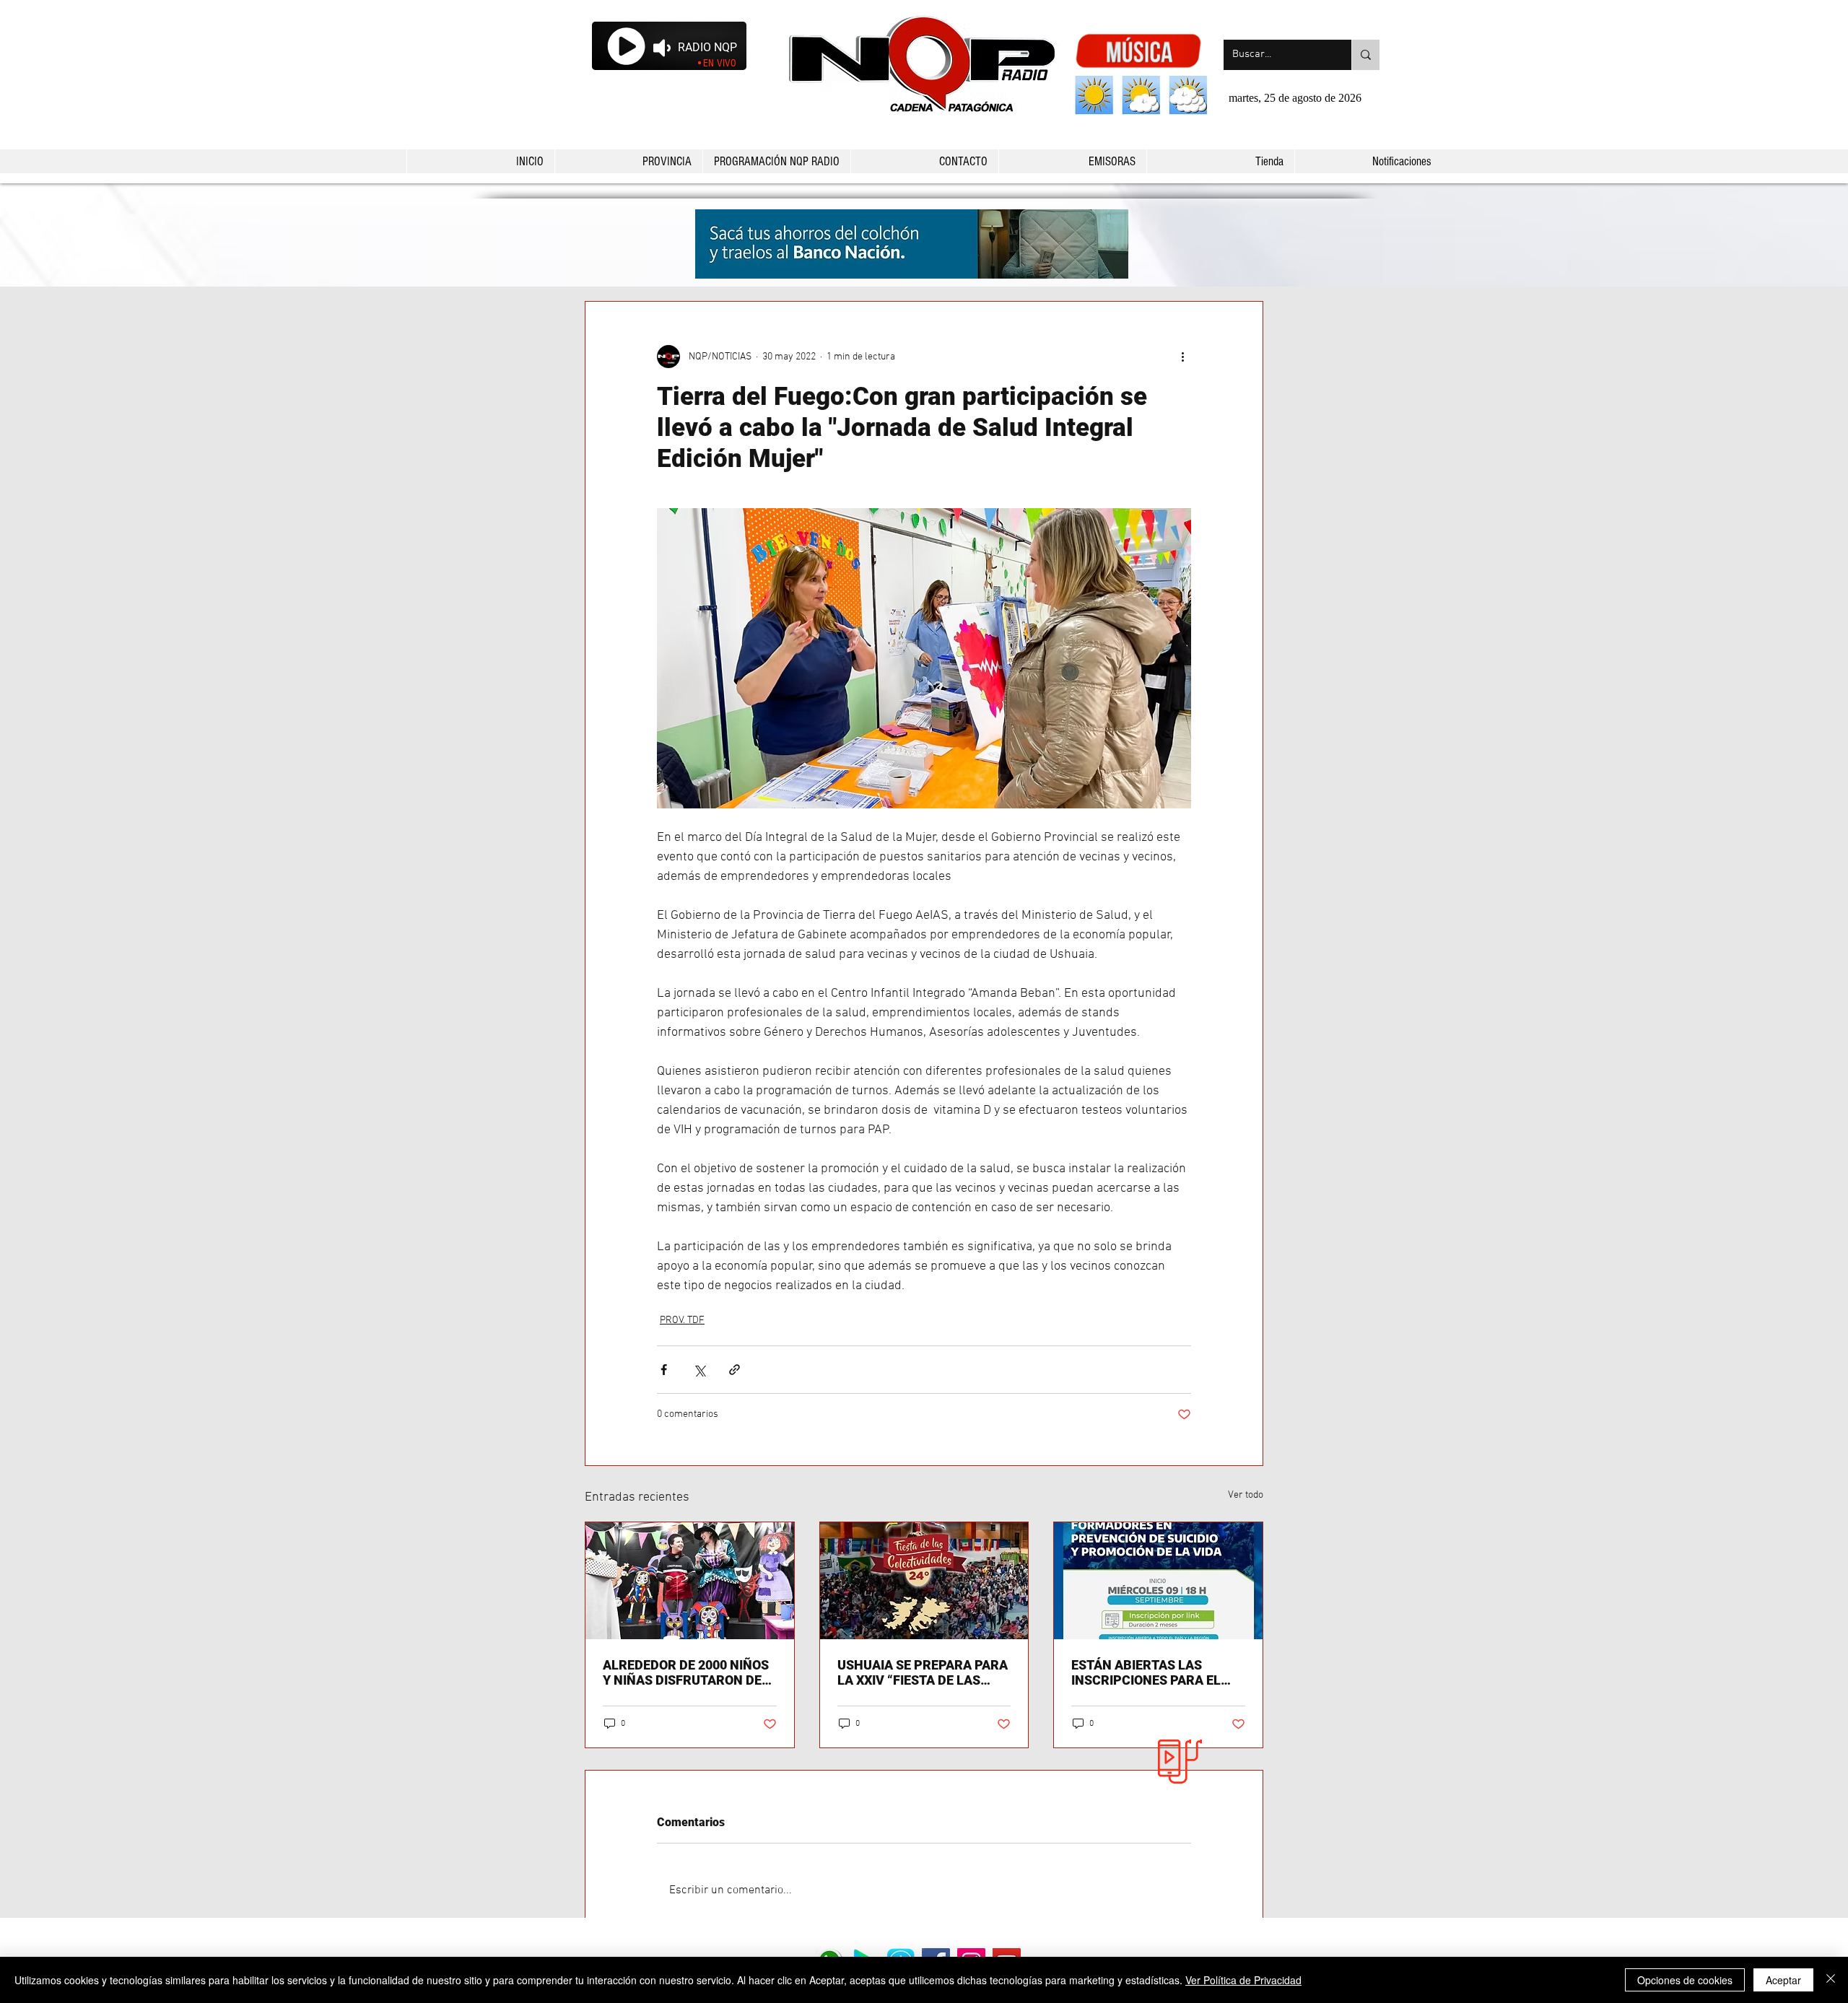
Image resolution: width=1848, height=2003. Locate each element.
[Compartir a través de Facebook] (664, 1370)
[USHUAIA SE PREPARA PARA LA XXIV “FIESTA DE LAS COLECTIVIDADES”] (924, 1581)
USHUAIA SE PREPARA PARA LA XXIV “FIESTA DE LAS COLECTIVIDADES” (923, 1672)
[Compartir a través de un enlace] (735, 1370)
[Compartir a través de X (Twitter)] (699, 1370)
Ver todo (1246, 1495)
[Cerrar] (1831, 1980)
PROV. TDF (682, 1321)
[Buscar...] (1365, 55)
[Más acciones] (1182, 357)
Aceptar (1783, 1980)
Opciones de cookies (1685, 1980)
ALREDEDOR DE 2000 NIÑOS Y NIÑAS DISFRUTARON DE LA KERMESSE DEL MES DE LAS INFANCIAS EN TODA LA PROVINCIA (686, 1672)
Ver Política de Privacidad (1243, 1980)
